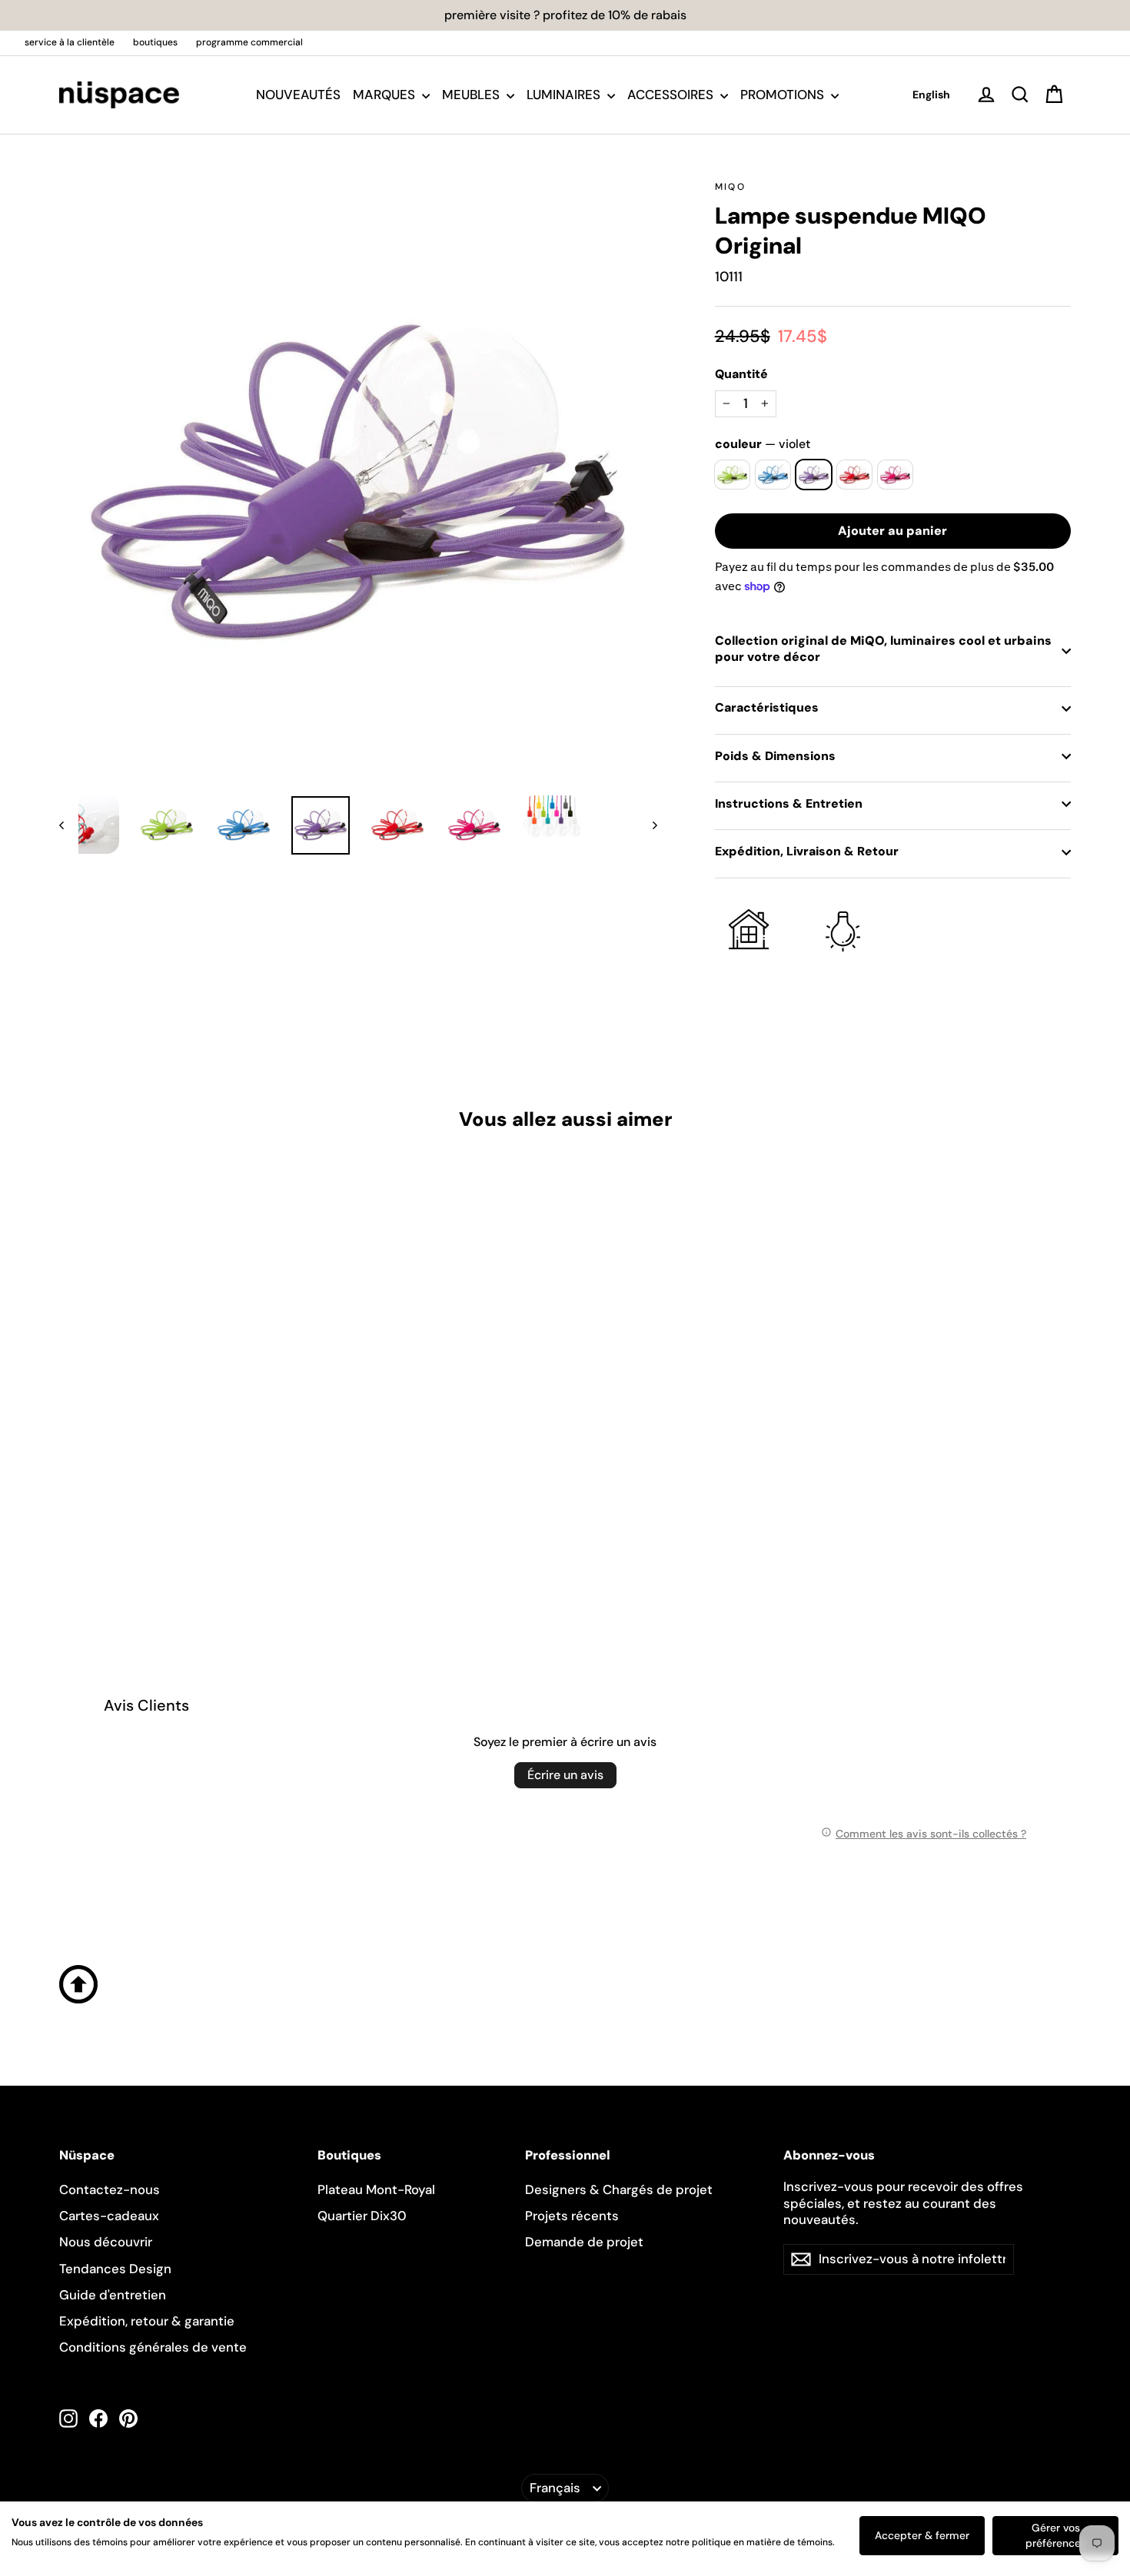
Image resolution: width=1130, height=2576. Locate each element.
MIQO (731, 187)
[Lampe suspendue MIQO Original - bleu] (88, 1541)
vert (732, 475)
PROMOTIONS (784, 95)
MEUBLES (472, 95)
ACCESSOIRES (672, 95)
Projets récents (572, 2216)
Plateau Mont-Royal (376, 2189)
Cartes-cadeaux (109, 2216)
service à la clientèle (70, 42)
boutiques (155, 42)
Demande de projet (584, 2242)
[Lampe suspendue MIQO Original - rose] (146, 1541)
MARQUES (386, 95)
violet (814, 475)
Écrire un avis (565, 1775)
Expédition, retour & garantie (147, 2321)
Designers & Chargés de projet (619, 2189)
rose (895, 475)
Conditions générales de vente (153, 2347)
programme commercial (249, 42)
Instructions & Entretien (789, 803)
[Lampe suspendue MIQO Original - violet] (107, 1541)
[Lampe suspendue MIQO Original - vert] (69, 1541)
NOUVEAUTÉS (298, 95)
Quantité (741, 374)
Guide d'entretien (113, 2295)
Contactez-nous (110, 2189)
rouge (854, 475)
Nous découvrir (106, 2242)
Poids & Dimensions (775, 756)
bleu (773, 475)
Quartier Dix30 (362, 2216)
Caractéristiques (767, 707)
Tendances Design (115, 2269)
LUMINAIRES (565, 95)
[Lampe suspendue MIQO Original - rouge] (126, 1541)
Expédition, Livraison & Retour (807, 851)
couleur (763, 444)
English (931, 95)
